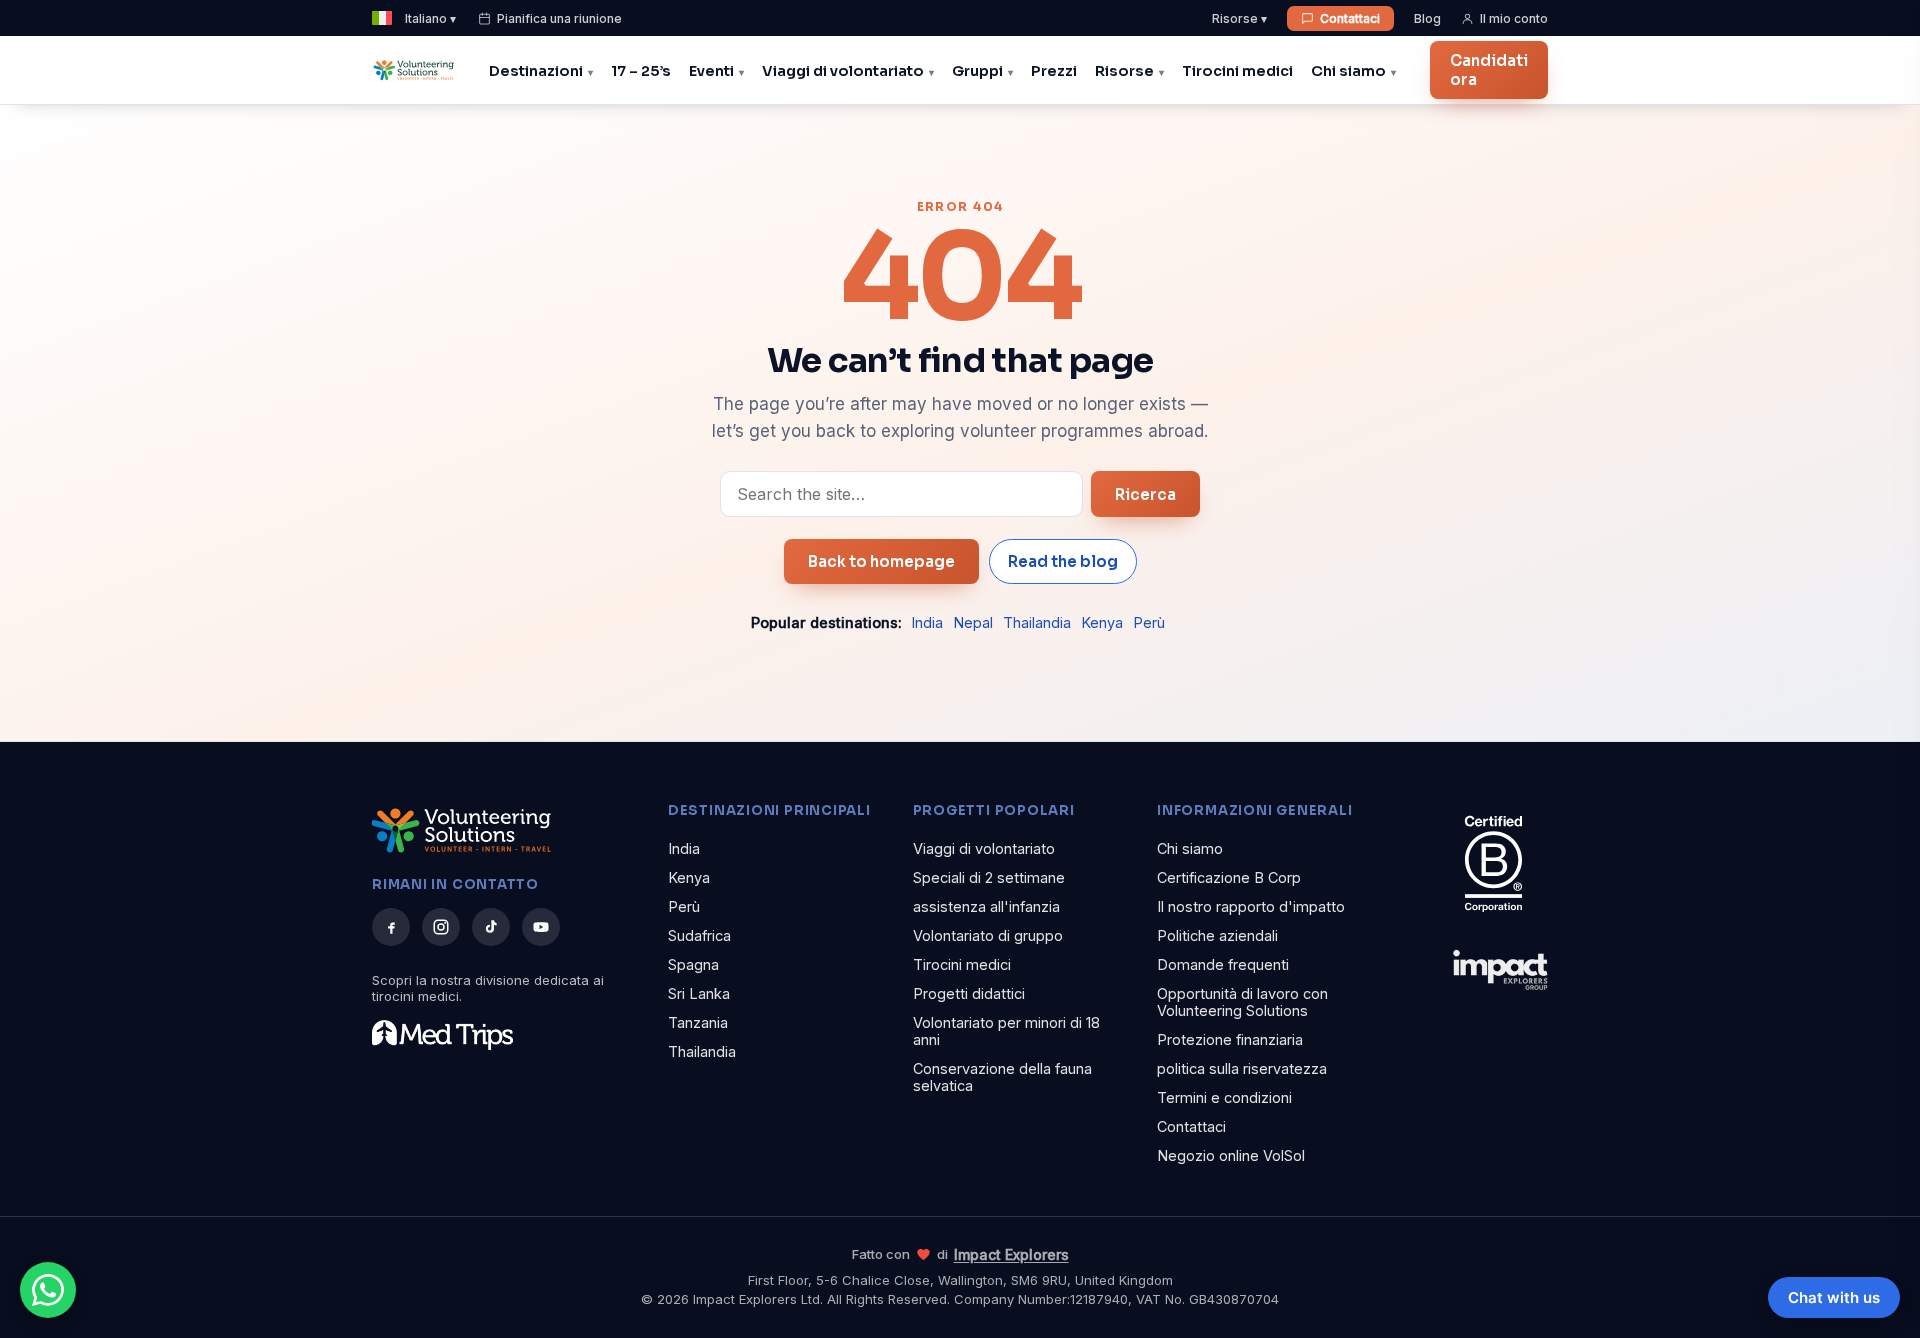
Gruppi (977, 71)
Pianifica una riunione (559, 18)
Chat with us (1834, 1297)
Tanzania (698, 1022)
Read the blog (1063, 561)
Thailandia (1037, 622)
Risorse (1124, 71)
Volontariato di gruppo (988, 935)
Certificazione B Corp (1229, 877)
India (927, 622)
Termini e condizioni (1224, 1097)
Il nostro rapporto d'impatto (1251, 906)
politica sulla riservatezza (1242, 1068)
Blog (1427, 18)
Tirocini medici (1237, 71)
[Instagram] (441, 927)
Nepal (973, 622)
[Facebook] (391, 927)
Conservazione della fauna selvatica (1002, 1077)
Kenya (1102, 622)
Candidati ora (1489, 70)
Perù (1149, 622)
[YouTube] (541, 927)
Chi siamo (1348, 71)
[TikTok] (491, 927)
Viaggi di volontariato (843, 71)
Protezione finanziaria (1230, 1039)
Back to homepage (881, 561)
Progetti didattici (969, 993)
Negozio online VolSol (1231, 1155)
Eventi (711, 71)
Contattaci (1350, 18)
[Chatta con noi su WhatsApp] (48, 1290)
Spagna (693, 964)
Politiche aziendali (1217, 935)
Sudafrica (699, 935)
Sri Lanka (699, 993)
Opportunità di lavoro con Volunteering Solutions (1242, 1002)
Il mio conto (1514, 18)
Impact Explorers (1011, 1254)
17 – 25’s (641, 71)
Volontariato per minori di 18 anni (1006, 1031)
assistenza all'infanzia (986, 906)
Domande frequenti (1223, 964)
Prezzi (1054, 71)
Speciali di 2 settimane (989, 877)
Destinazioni (536, 71)
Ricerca (1145, 494)
